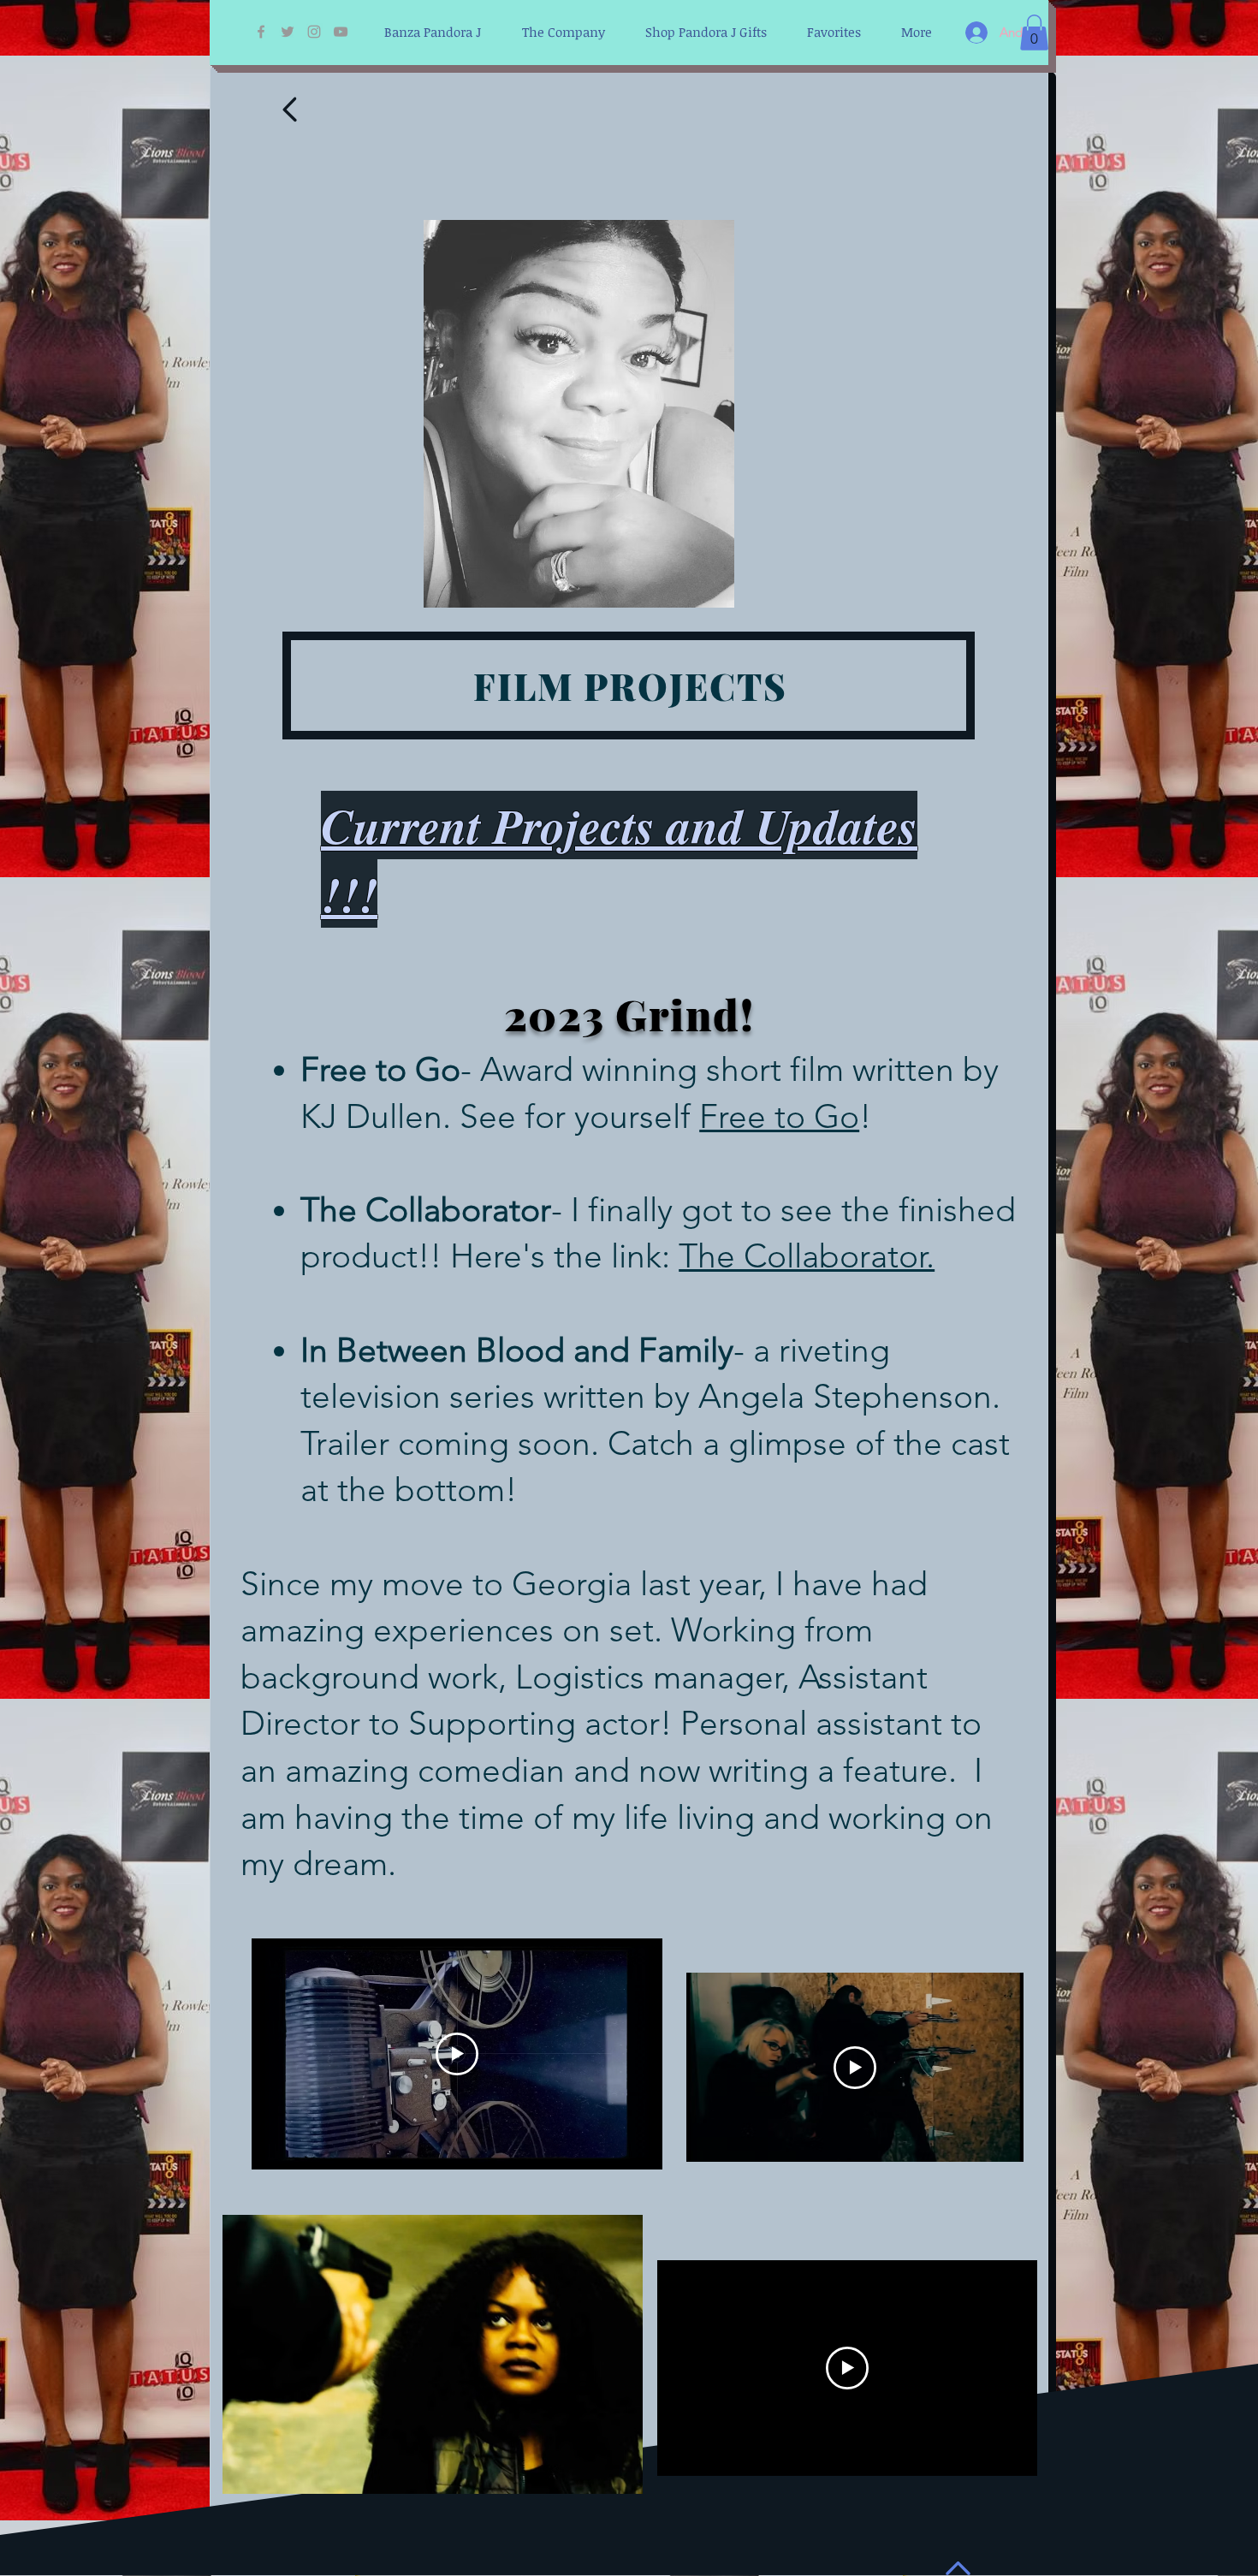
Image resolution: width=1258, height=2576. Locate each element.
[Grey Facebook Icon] (261, 32)
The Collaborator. (807, 1256)
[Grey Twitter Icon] (288, 32)
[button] (1034, 33)
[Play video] (855, 2068)
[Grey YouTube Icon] (341, 32)
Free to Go (779, 1116)
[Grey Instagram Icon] (314, 32)
